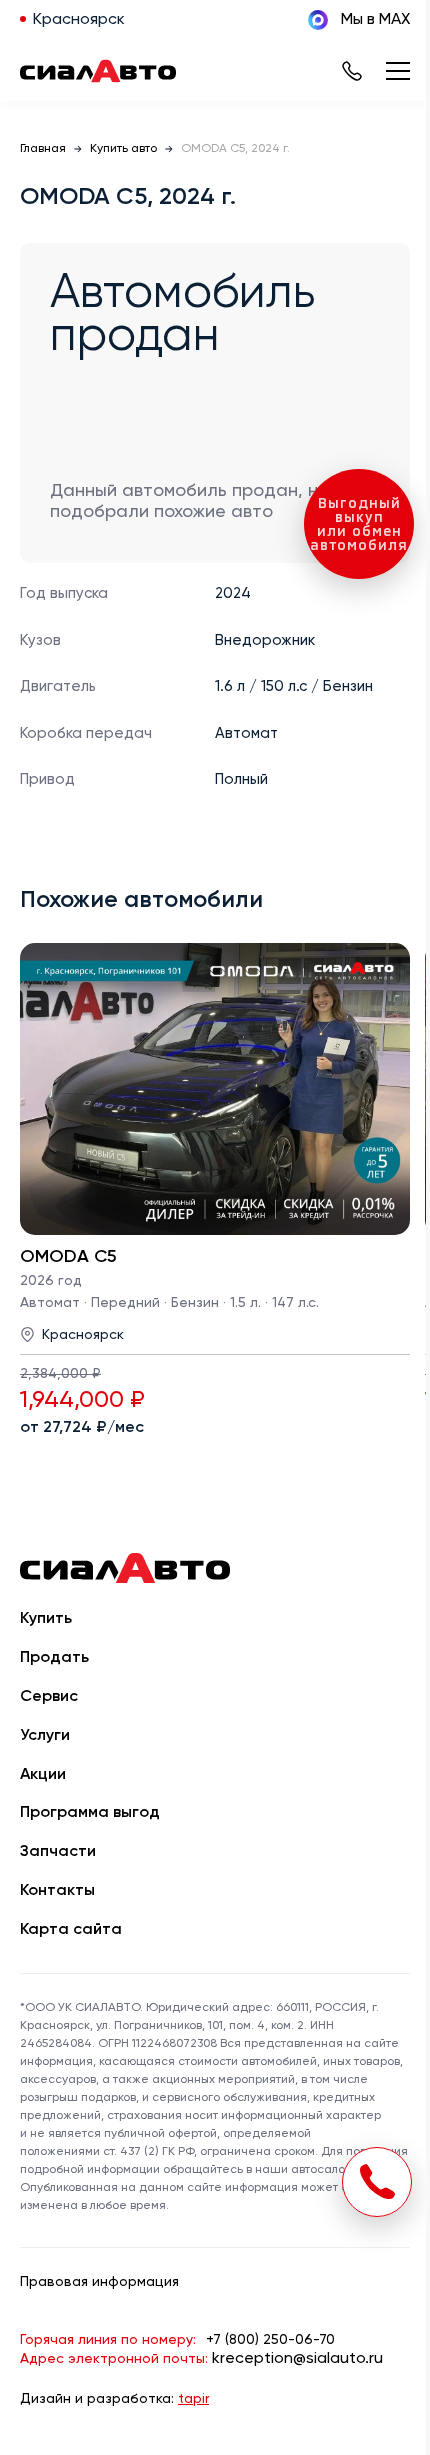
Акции (43, 1775)
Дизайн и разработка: (114, 2399)
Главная (43, 149)
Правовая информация (99, 2282)
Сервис (49, 1697)
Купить (46, 1619)
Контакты (57, 1891)
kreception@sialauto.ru (297, 2359)
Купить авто (123, 149)
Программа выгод (90, 1813)
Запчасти (58, 1852)
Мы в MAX (375, 20)
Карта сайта (71, 1930)
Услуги (45, 1736)
